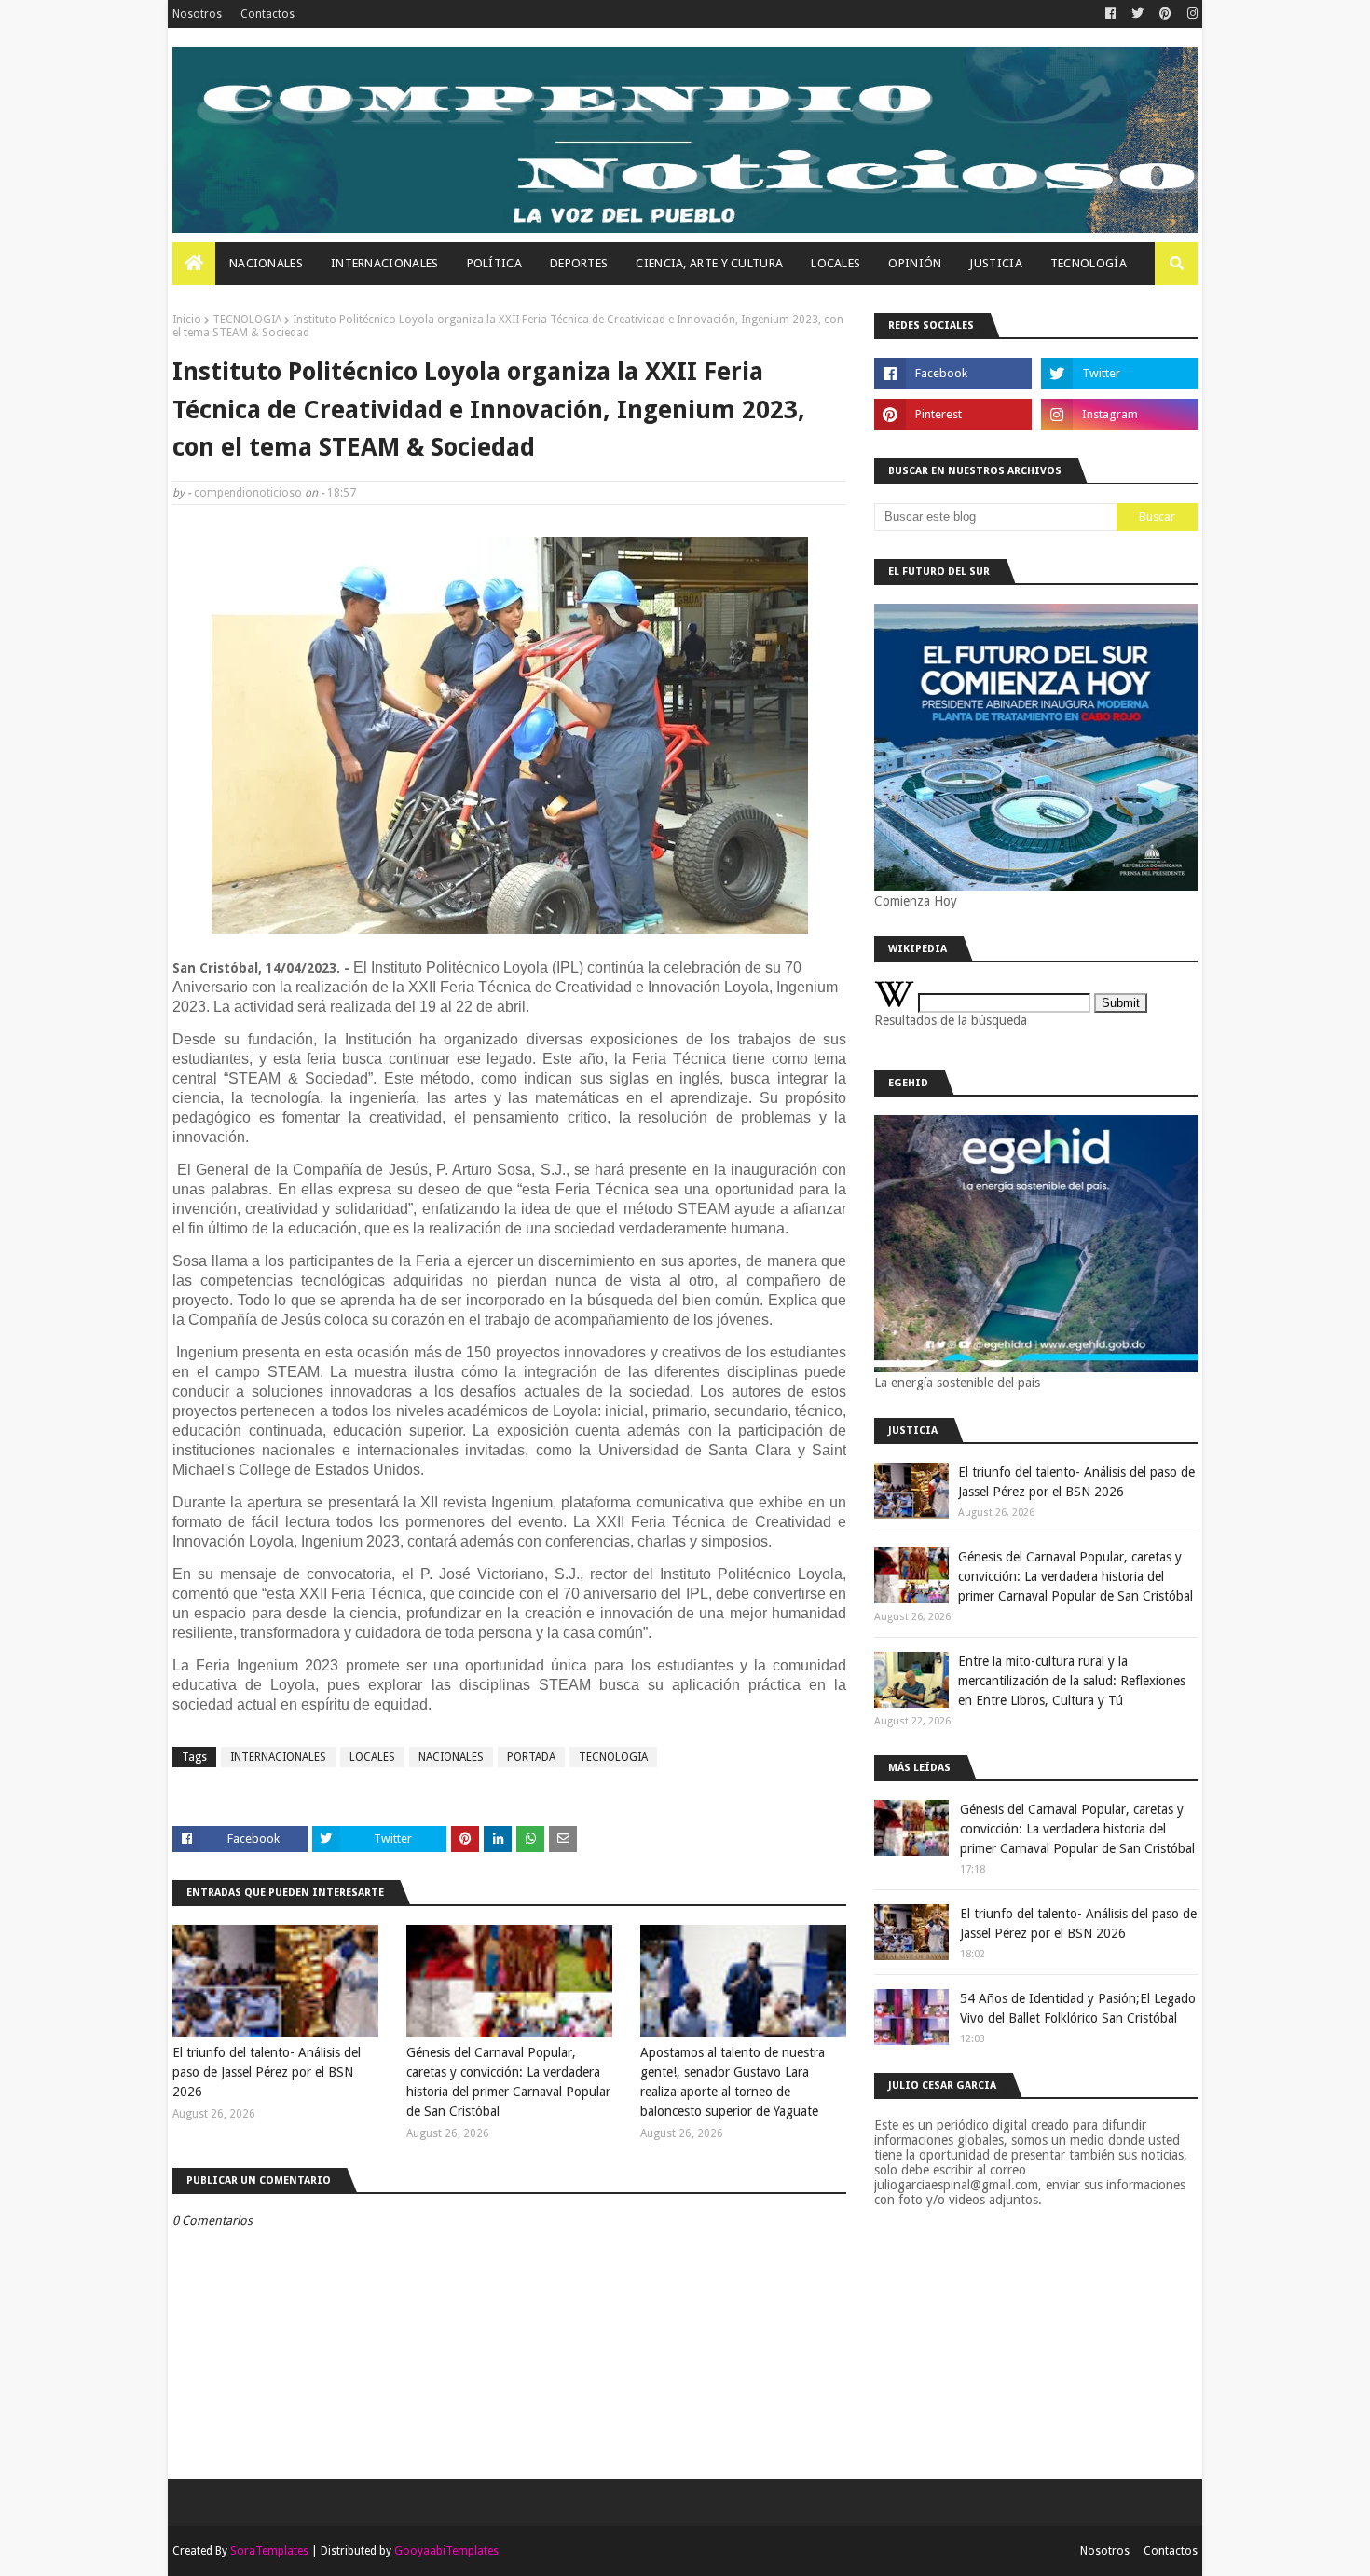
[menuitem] (194, 264)
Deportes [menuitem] (579, 263)
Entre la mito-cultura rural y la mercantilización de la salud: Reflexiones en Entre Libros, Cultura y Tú (1072, 1681)
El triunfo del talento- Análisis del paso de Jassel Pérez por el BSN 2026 (267, 2072)
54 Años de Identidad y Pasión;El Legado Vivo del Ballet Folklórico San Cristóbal (1078, 2008)
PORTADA (531, 1757)
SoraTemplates (269, 2551)
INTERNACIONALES (278, 1757)
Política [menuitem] (494, 263)
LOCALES (372, 1757)
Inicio (187, 320)
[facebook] (1110, 14)
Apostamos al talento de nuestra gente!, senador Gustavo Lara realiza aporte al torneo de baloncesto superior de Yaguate (733, 2082)
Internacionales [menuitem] (385, 263)
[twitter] (1137, 14)
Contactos (267, 14)
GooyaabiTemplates (446, 2551)
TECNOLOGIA (247, 320)
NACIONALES (451, 1757)
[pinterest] (1165, 14)
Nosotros (197, 14)
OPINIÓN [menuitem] (915, 263)
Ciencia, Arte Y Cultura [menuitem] (709, 263)
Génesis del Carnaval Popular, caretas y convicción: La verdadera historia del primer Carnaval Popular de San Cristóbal (508, 2082)
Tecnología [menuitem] (1089, 263)
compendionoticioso (248, 493)
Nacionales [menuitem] (266, 263)
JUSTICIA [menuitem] (995, 263)
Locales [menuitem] (836, 263)
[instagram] (1190, 14)
